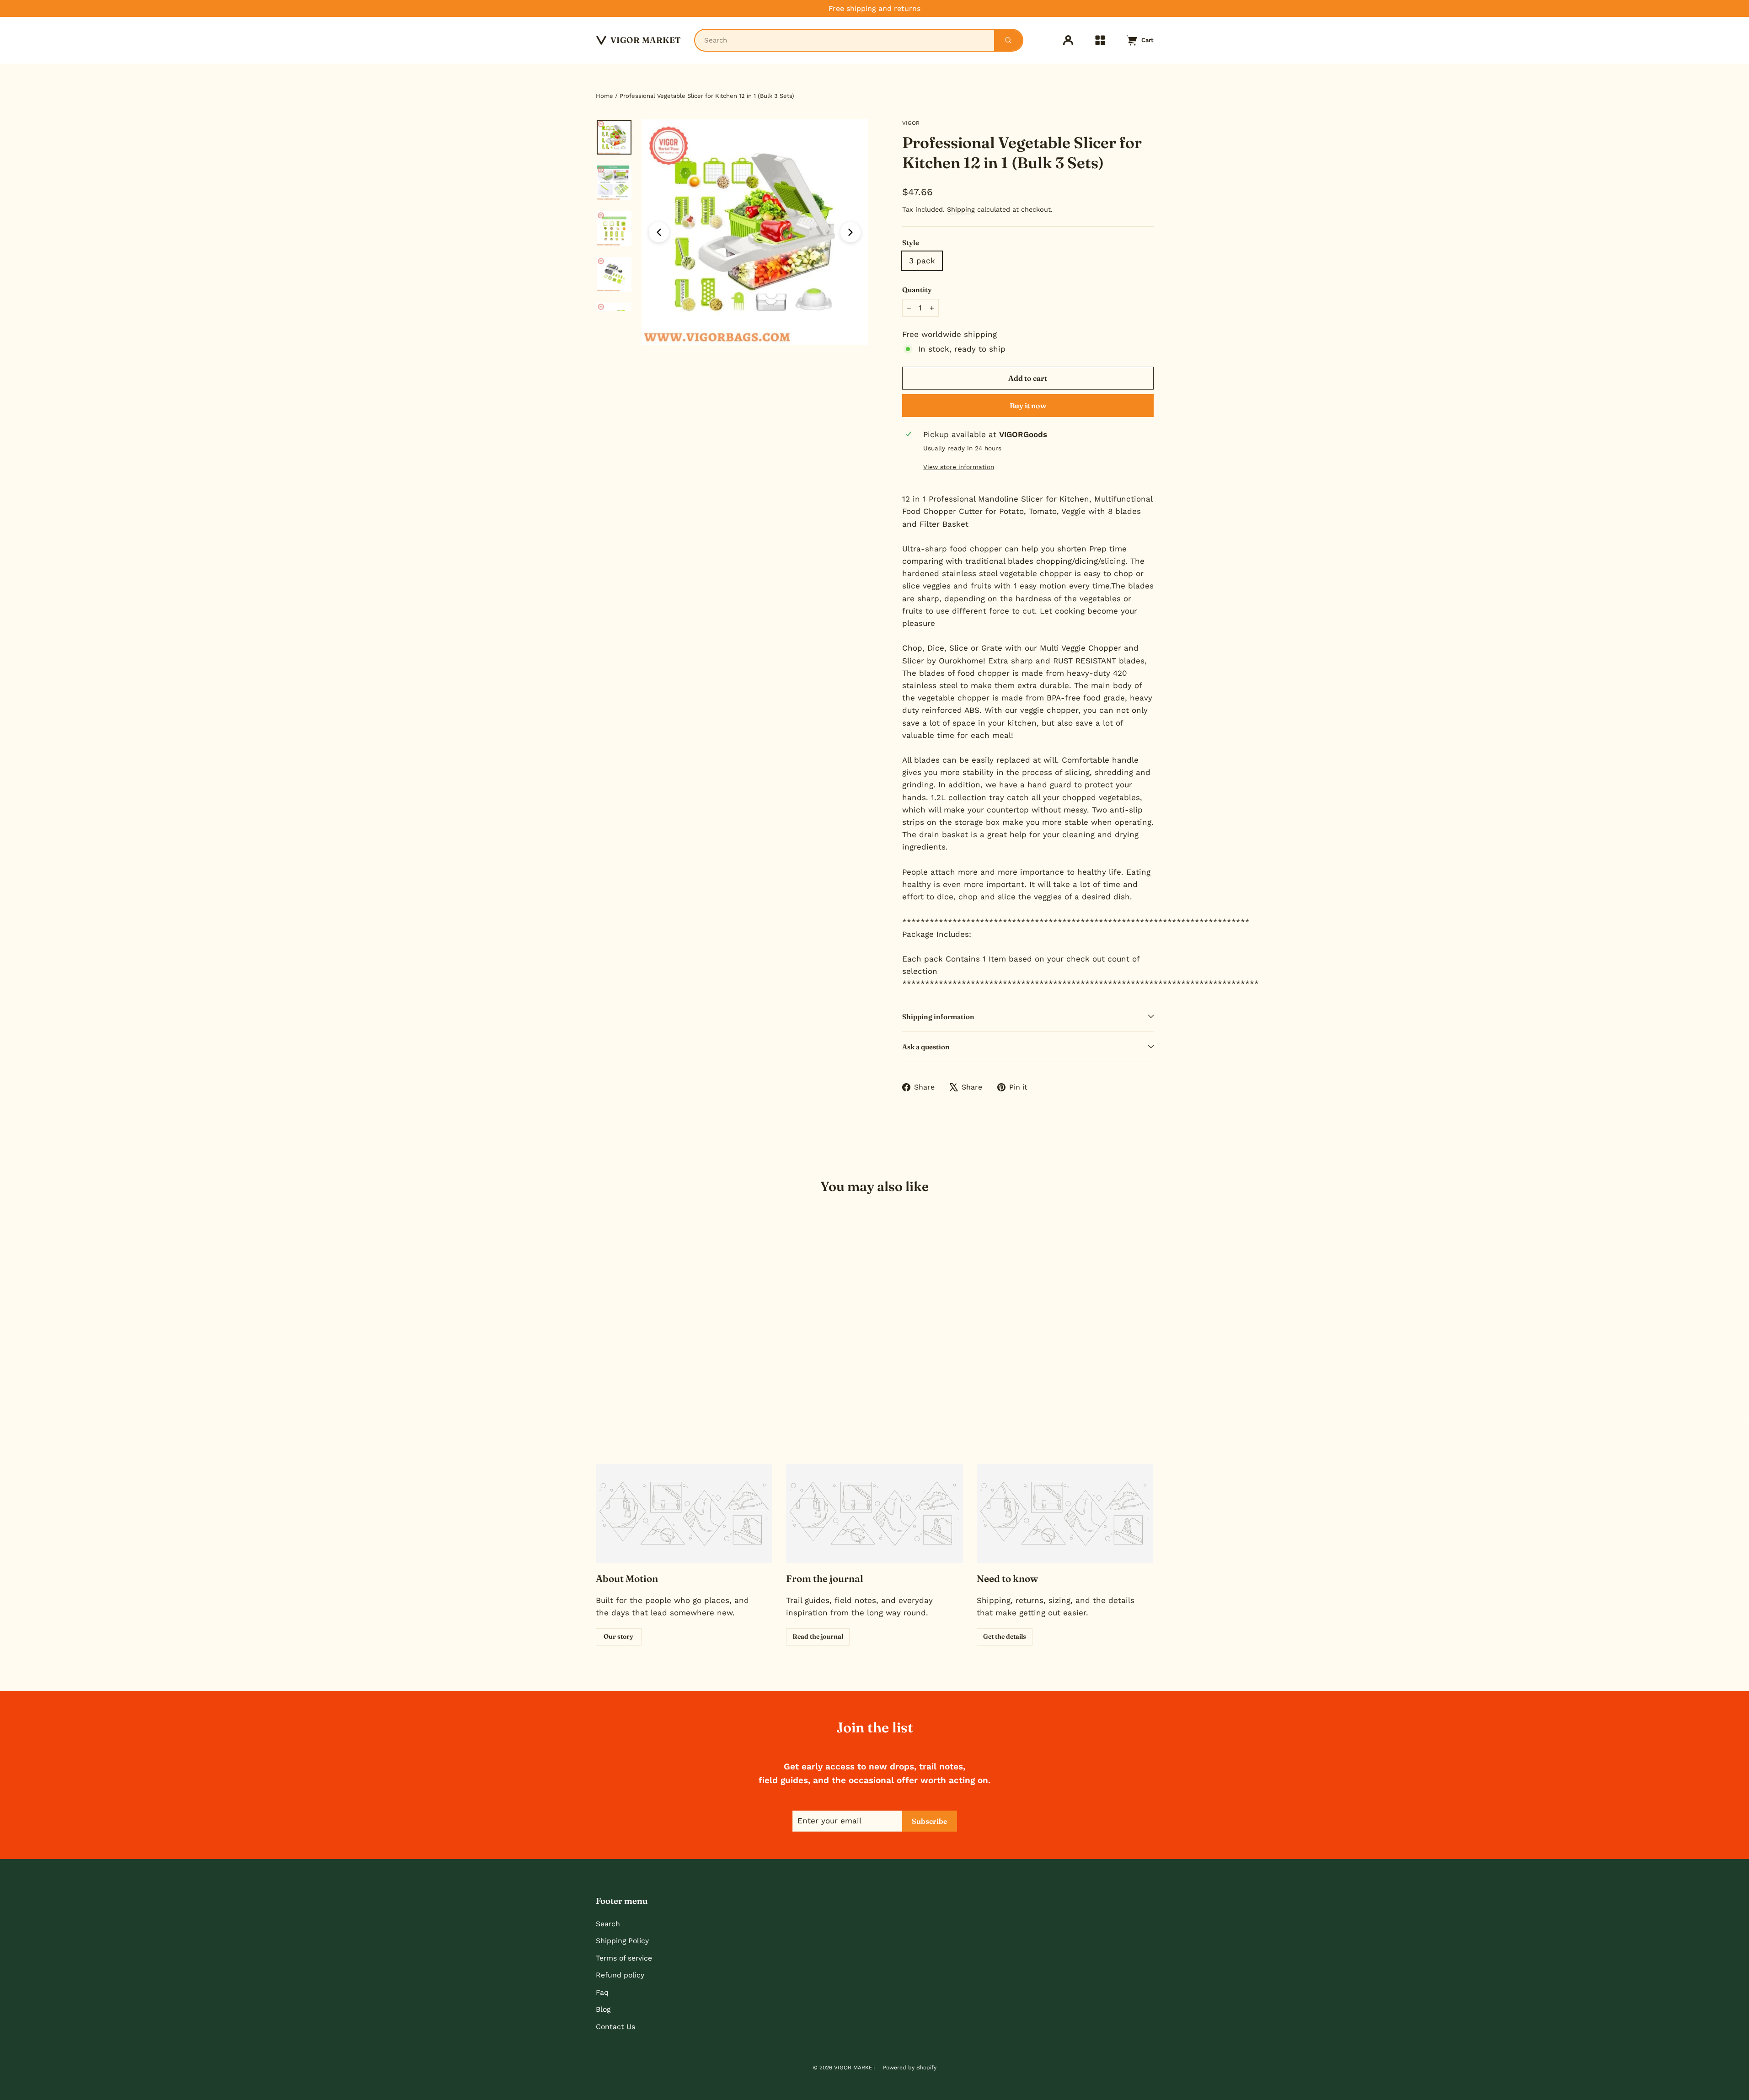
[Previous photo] (659, 232)
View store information (959, 467)
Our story (618, 1636)
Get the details (1005, 1636)
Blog (603, 2009)
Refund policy (620, 1975)
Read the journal (818, 1636)
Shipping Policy (622, 1941)
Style (911, 243)
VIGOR (911, 123)
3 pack (922, 261)
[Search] (1008, 40)
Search (608, 1924)
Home (604, 96)
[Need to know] (1065, 1514)
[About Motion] (684, 1514)
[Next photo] (850, 232)
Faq (602, 1992)
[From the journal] (874, 1514)
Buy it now (1028, 406)
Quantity (917, 290)
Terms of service (624, 1958)
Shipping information (938, 1017)
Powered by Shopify (910, 2068)
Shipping (961, 210)
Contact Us (615, 2027)
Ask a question (926, 1047)
